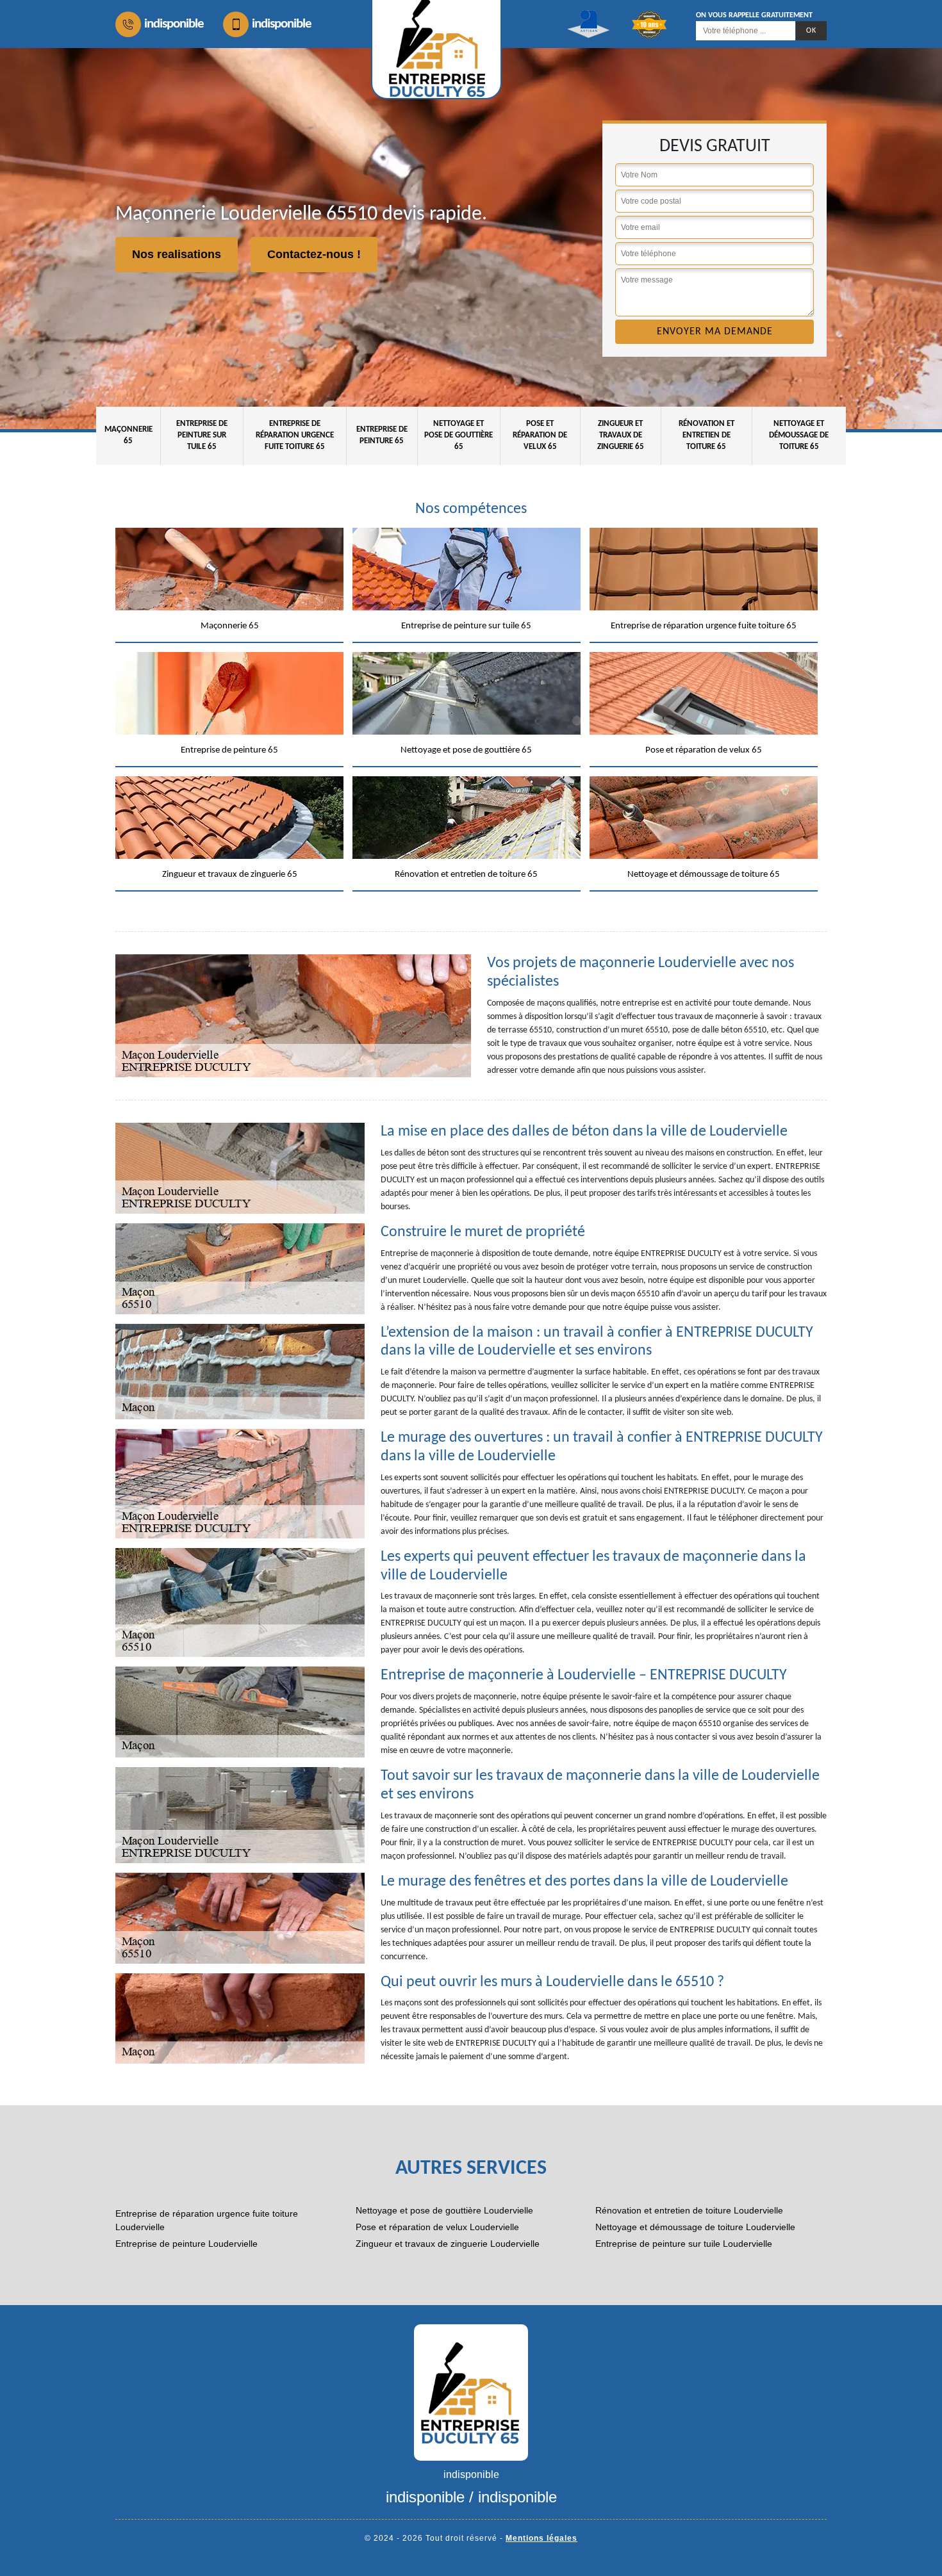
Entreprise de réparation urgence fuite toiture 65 (295, 435)
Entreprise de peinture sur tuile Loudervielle (684, 2244)
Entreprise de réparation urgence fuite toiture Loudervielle (207, 2220)
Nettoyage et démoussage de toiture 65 (799, 435)
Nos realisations (177, 254)
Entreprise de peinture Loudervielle (186, 2244)
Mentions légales (541, 2538)
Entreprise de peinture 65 (382, 435)
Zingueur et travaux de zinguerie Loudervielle (448, 2244)
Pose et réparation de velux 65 (540, 435)
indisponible (174, 24)
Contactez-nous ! (314, 254)
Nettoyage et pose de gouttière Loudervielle (444, 2210)
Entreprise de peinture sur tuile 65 (202, 435)
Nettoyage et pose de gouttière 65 (459, 435)
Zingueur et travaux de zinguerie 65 (621, 435)
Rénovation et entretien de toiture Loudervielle (689, 2210)
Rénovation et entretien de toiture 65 (706, 435)
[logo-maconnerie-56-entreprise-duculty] (471, 2392)
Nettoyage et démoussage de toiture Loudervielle (695, 2227)
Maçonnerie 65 (128, 435)
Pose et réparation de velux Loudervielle (437, 2227)
